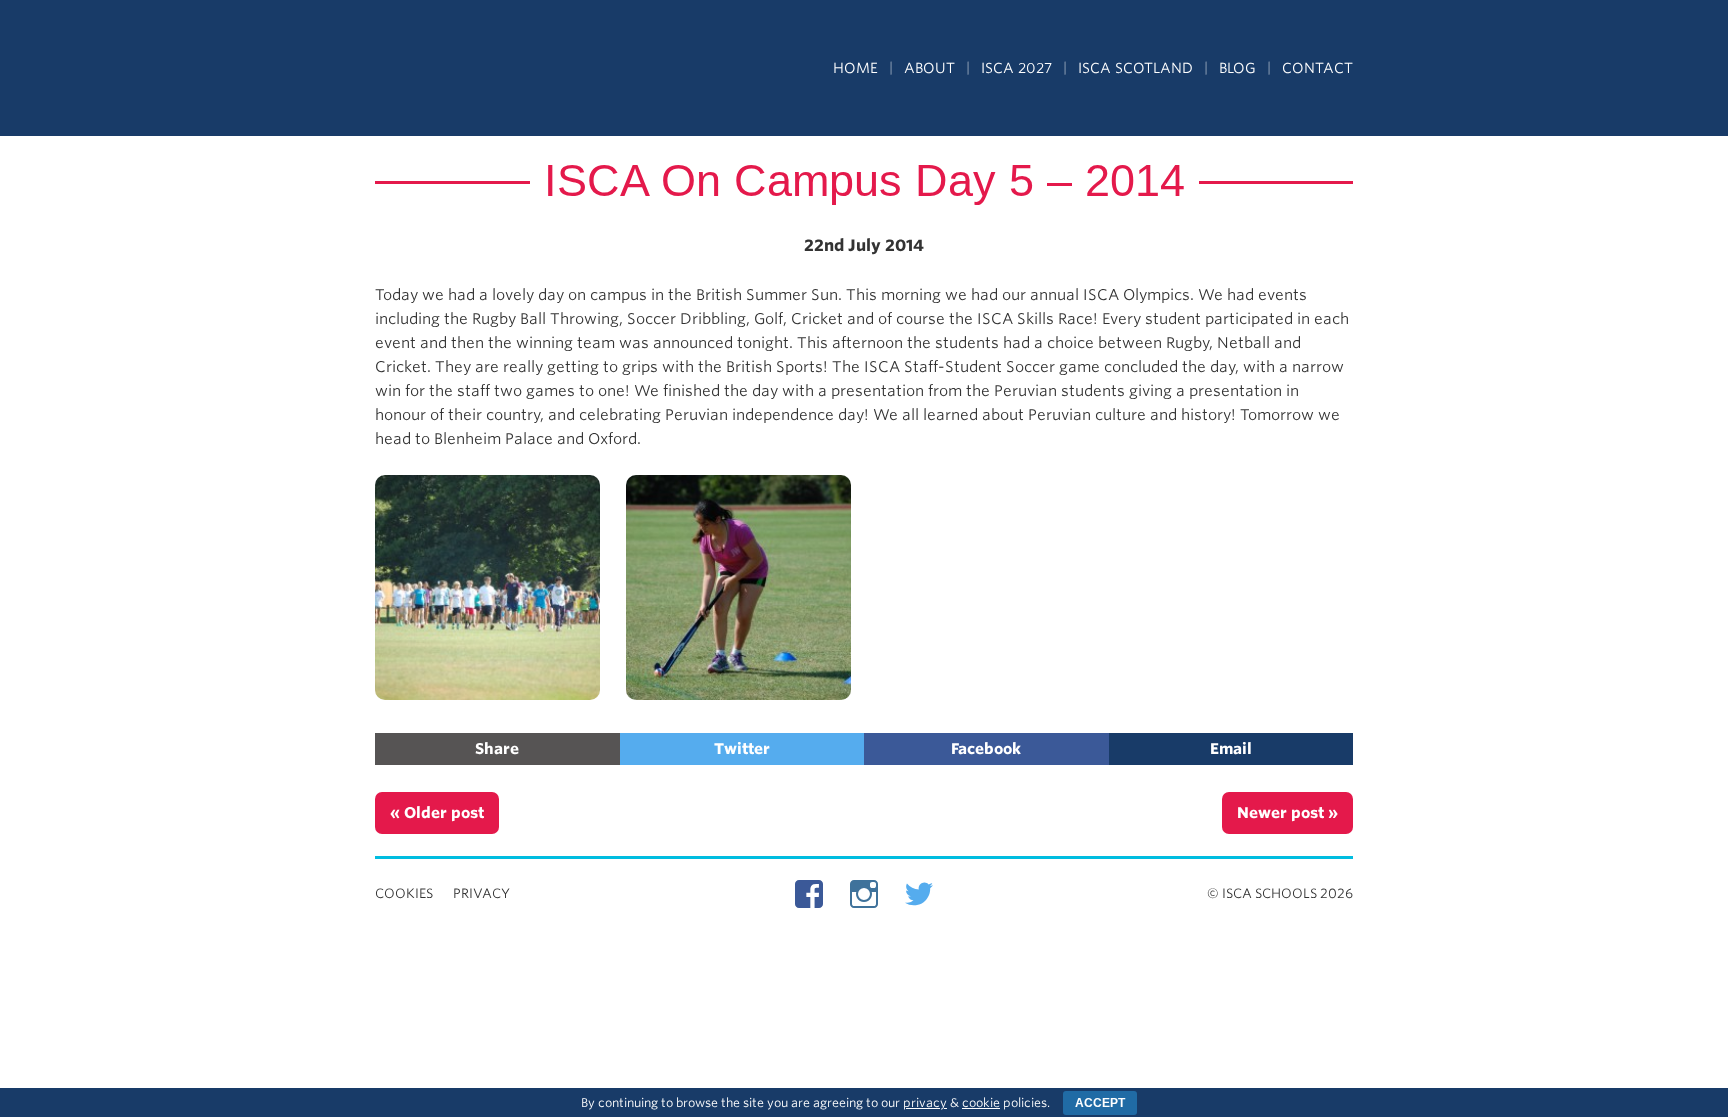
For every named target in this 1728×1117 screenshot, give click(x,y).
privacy (925, 1102)
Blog (1237, 68)
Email (1231, 749)
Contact (1317, 68)
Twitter (742, 749)
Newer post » (1287, 813)
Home (855, 68)
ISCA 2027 (1016, 68)
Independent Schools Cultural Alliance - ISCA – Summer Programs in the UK (467, 70)
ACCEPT (1100, 1103)
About (929, 68)
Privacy (481, 893)
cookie (981, 1102)
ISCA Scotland (1135, 68)
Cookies (404, 893)
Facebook (986, 749)
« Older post (437, 813)
